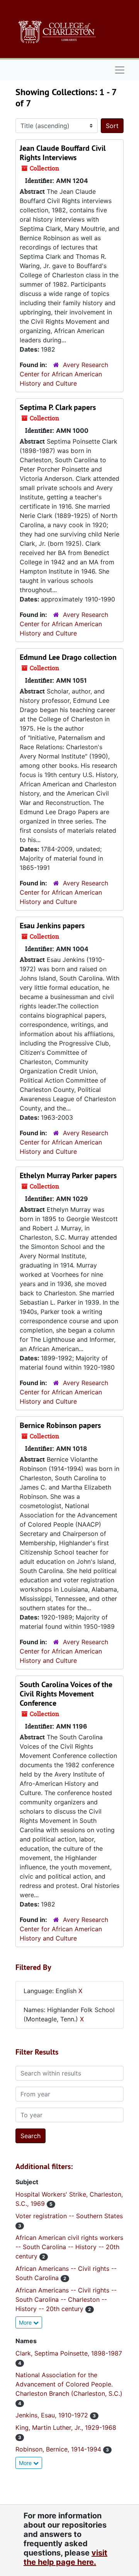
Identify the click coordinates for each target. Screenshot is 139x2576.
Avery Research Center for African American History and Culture (64, 374)
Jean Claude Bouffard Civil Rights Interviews (63, 153)
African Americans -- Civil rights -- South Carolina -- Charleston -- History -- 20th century (66, 2299)
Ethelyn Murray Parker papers (68, 1175)
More (26, 2322)
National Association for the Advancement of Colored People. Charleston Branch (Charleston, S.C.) (69, 2384)
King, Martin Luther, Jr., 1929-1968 (66, 2427)
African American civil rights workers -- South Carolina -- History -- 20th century (69, 2247)
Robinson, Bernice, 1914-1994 (59, 2449)
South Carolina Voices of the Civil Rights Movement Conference (66, 1694)
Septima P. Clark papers (58, 407)
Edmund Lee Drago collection (68, 657)
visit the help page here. (65, 2557)
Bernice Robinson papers (60, 1425)
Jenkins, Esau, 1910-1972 (53, 2415)
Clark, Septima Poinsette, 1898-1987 (69, 2353)
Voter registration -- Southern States (69, 2216)
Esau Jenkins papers (52, 926)
